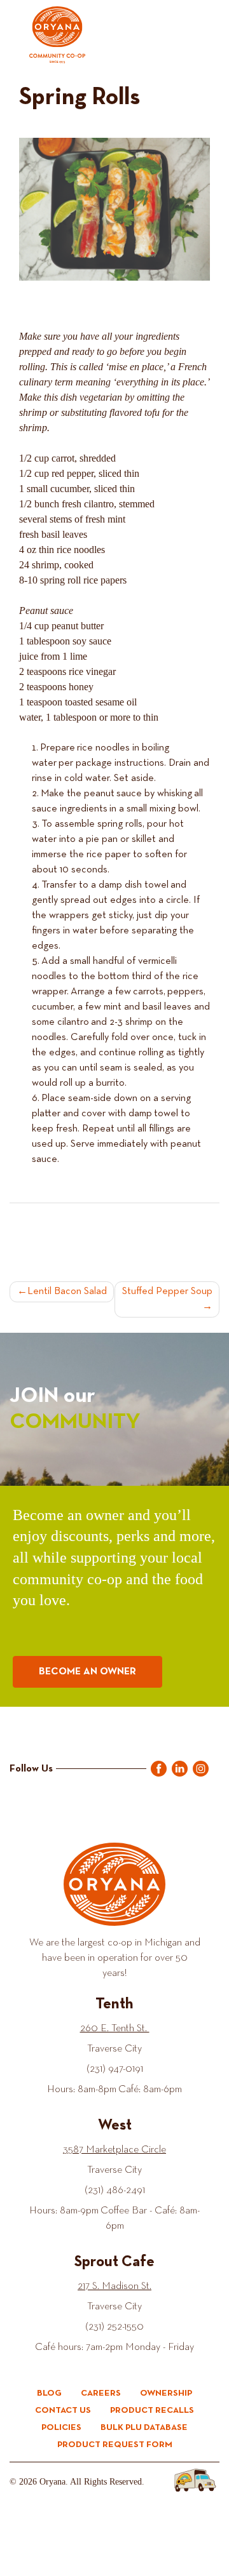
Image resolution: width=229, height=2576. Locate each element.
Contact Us (63, 2410)
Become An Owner (87, 1672)
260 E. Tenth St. (115, 2029)
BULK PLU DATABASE (144, 2427)
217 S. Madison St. (114, 2286)
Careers (101, 2393)
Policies (61, 2427)
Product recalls (152, 2410)
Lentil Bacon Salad (67, 1291)
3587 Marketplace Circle (114, 2150)
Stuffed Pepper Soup (167, 1291)
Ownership (166, 2393)
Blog (49, 2393)
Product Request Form (115, 2445)
